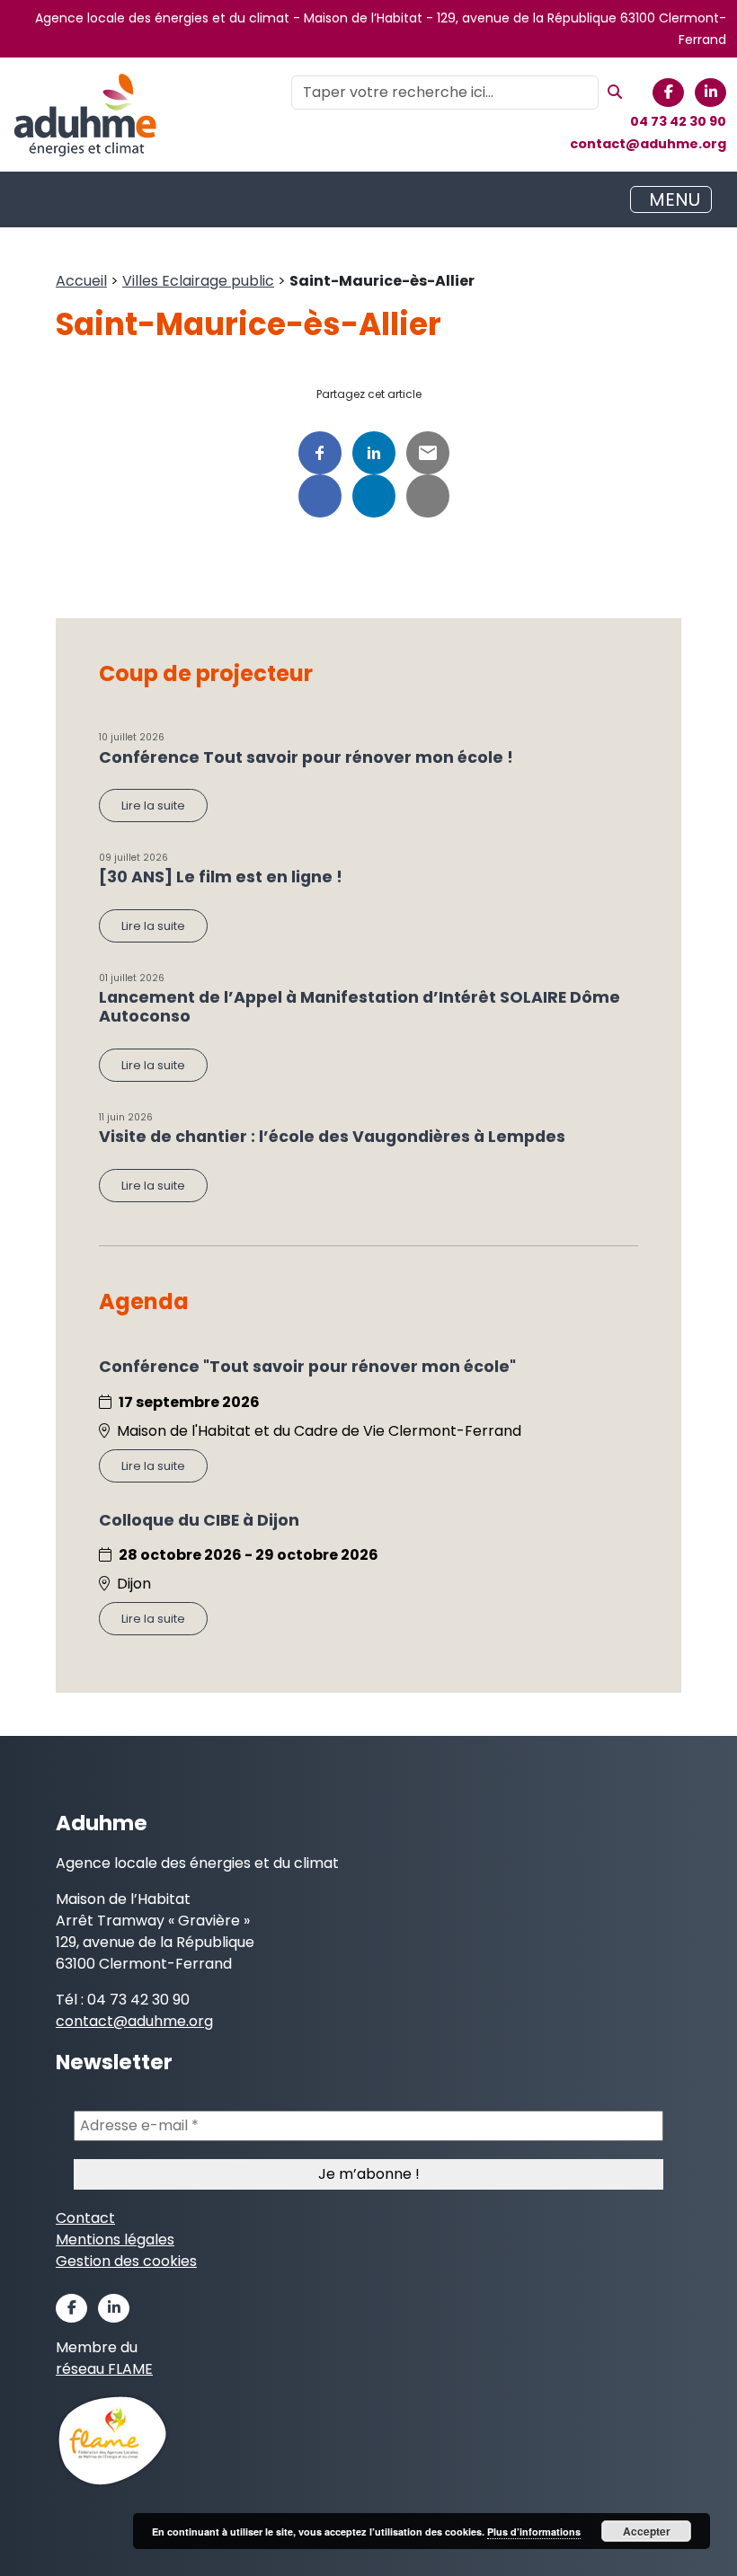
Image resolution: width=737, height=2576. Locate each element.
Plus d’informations (534, 2532)
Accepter (647, 2531)
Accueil (81, 281)
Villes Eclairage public (198, 281)
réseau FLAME (104, 2369)
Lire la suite (153, 806)
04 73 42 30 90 (678, 121)
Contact (85, 2218)
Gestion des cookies (126, 2261)
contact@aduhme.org (648, 144)
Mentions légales (115, 2240)
